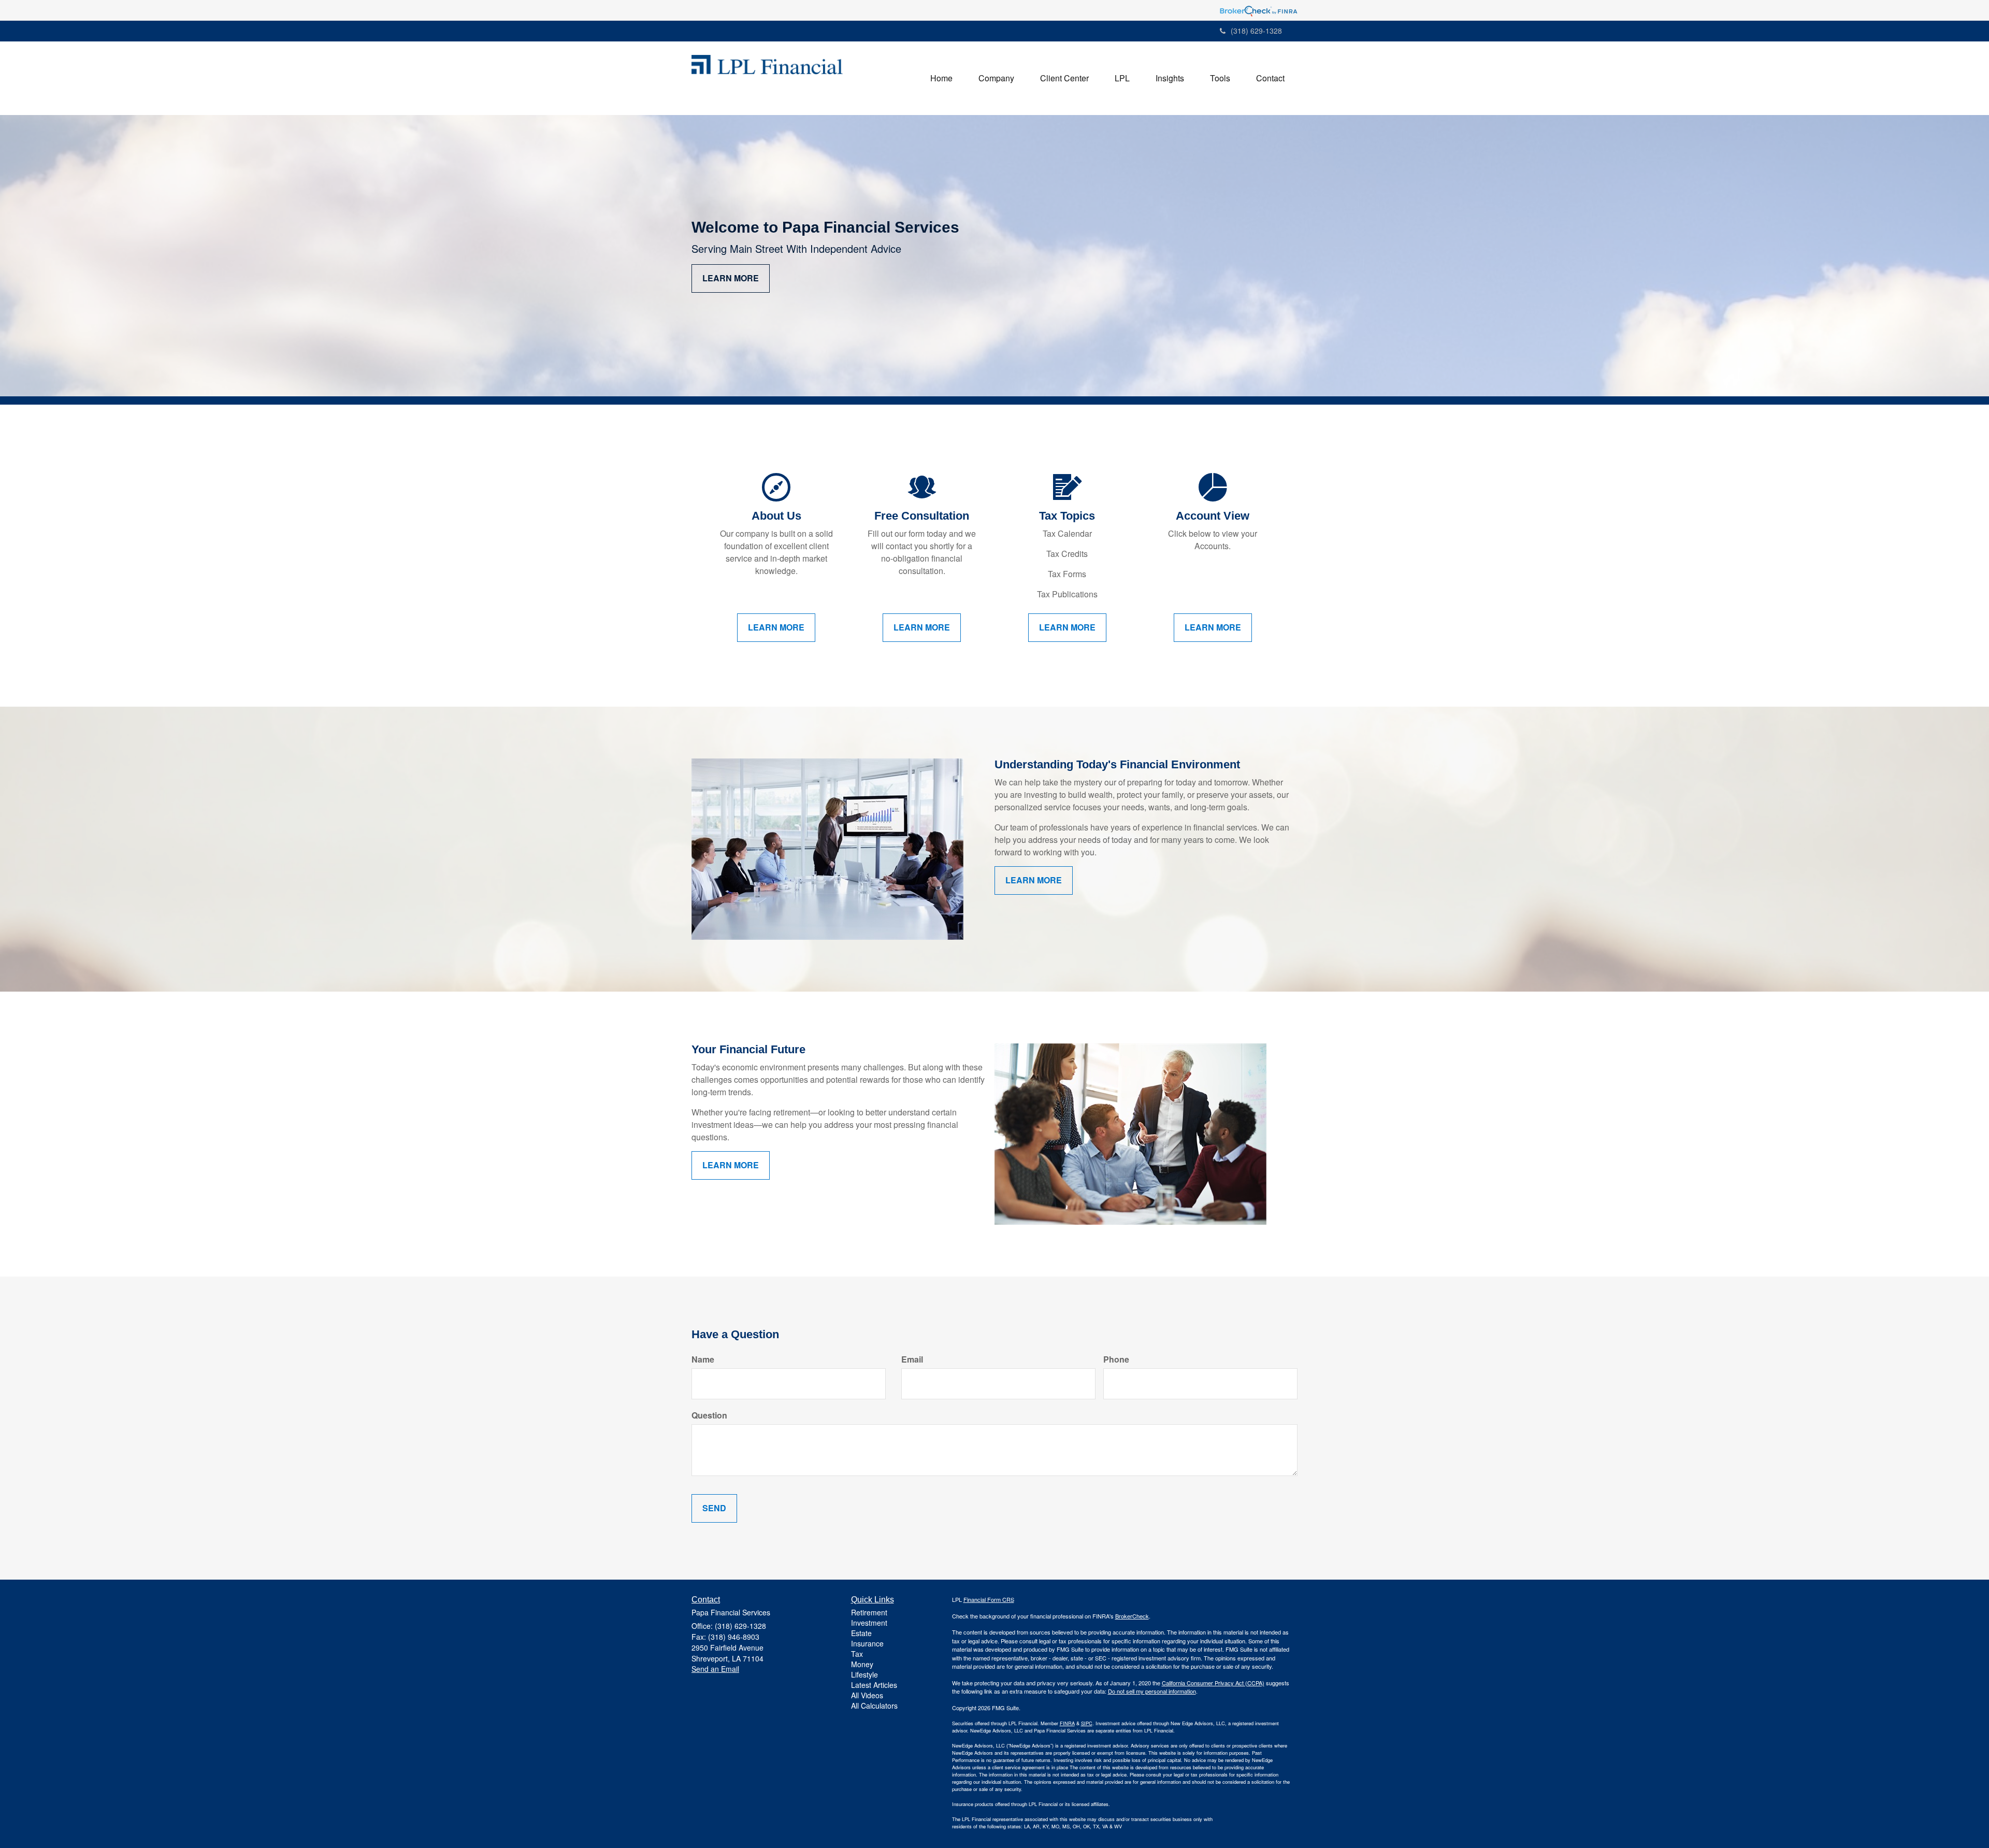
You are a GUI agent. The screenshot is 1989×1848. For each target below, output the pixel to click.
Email (912, 1359)
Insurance (867, 1643)
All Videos (867, 1695)
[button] (996, 78)
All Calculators (874, 1706)
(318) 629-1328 (1256, 31)
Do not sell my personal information (1152, 1691)
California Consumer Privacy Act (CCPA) (1213, 1683)
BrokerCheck (1132, 1616)
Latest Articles (874, 1685)
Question (709, 1415)
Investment (869, 1623)
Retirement (869, 1612)
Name (703, 1359)
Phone (1116, 1359)
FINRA (1067, 1723)
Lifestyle (864, 1674)
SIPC (1087, 1723)
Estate (861, 1633)
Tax (857, 1654)
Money (862, 1664)
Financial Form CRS (989, 1599)
